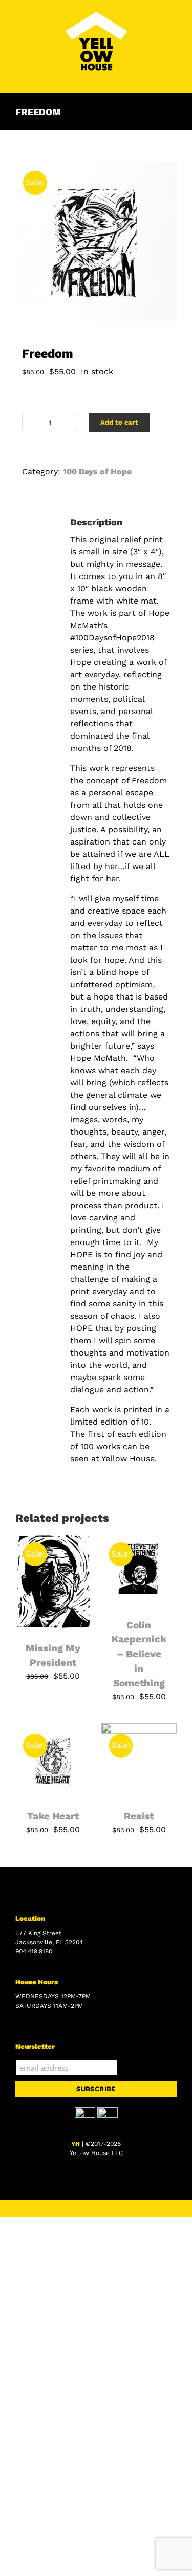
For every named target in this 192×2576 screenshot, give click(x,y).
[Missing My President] (53, 1538)
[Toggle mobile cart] (154, 77)
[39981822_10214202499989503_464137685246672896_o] (96, 241)
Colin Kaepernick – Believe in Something (139, 1654)
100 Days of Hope (97, 471)
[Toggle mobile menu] (173, 77)
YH (76, 2144)
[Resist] (139, 1729)
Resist (139, 1816)
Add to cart (119, 422)
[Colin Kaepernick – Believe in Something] (139, 1538)
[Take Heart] (53, 1729)
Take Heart (53, 1816)
